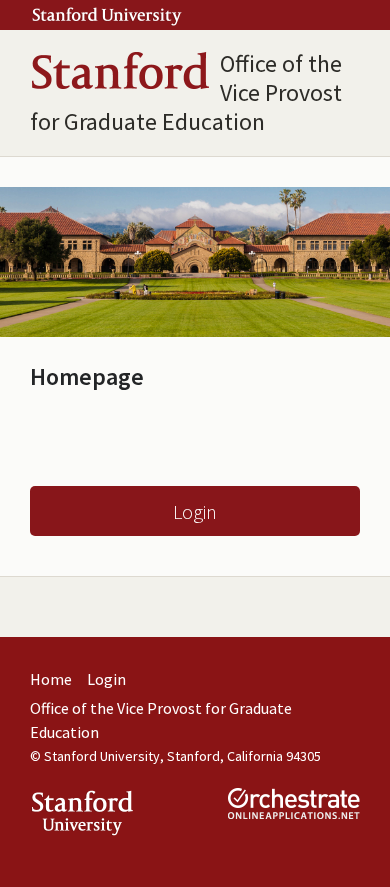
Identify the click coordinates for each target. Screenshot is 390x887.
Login (195, 511)
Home (51, 679)
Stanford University (102, 756)
